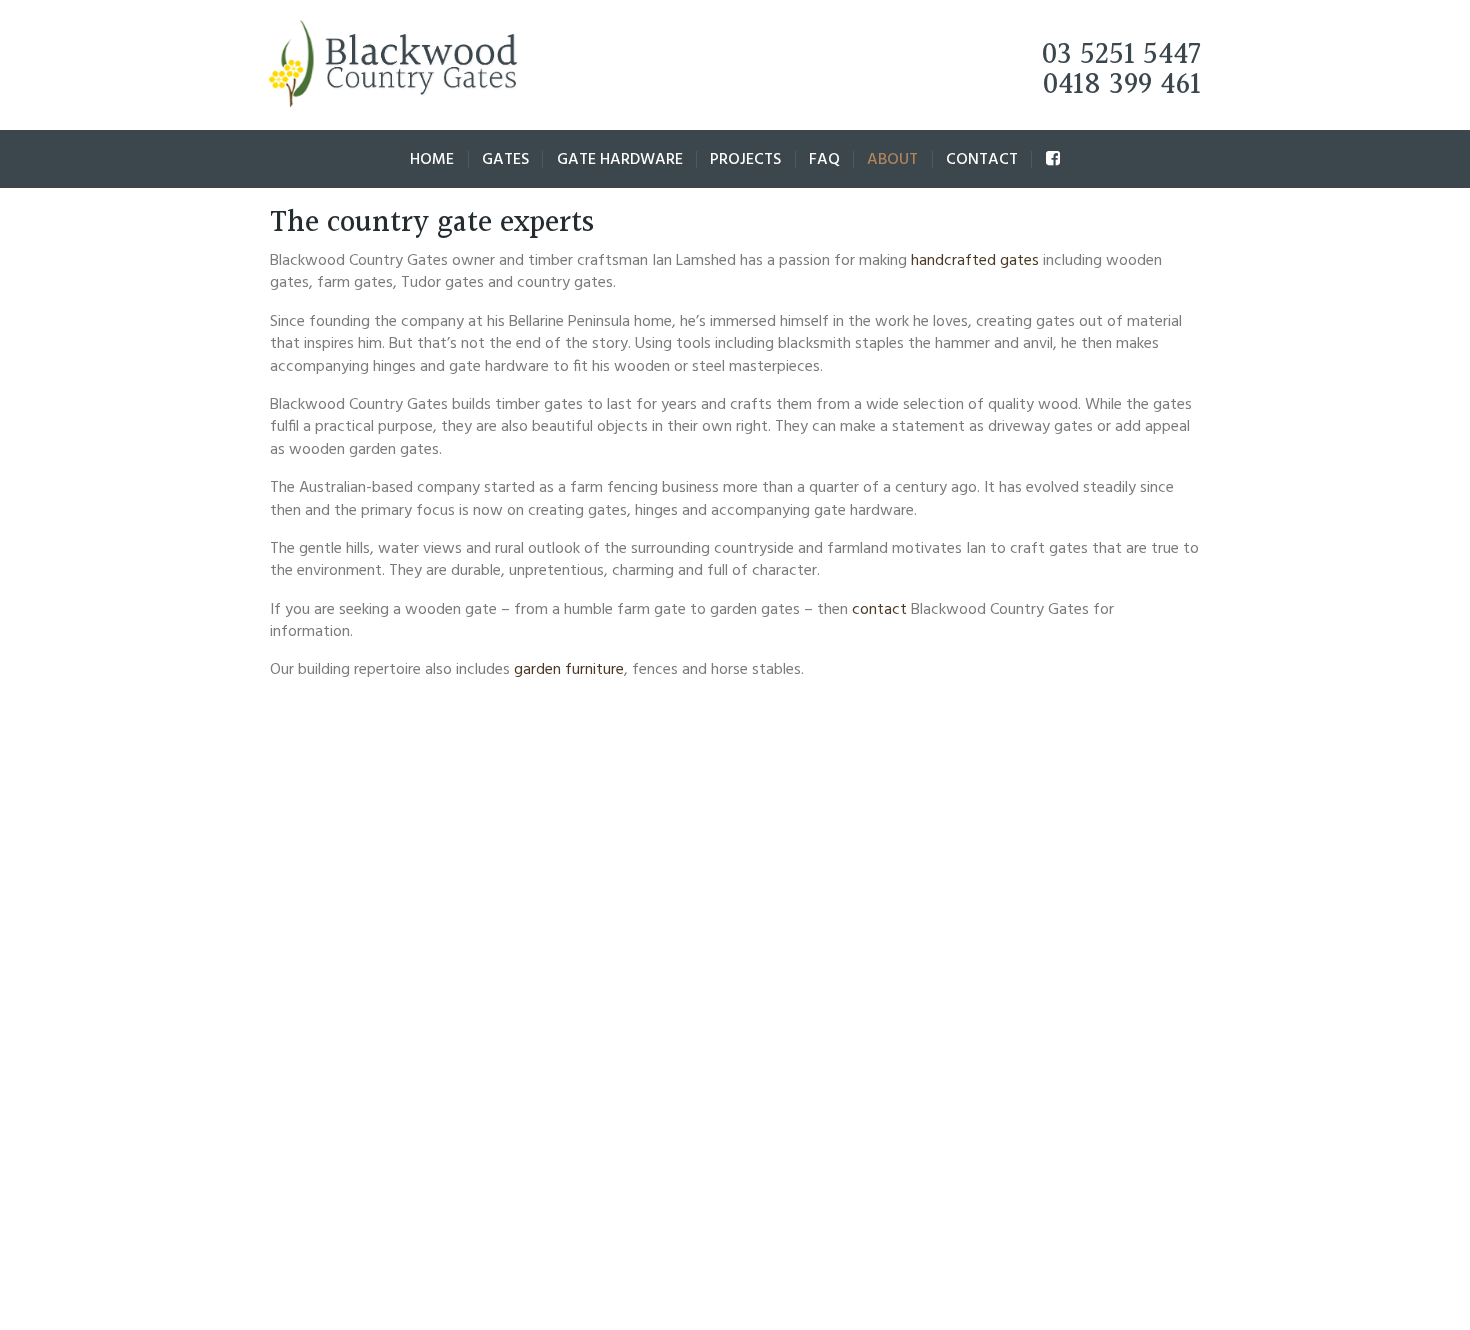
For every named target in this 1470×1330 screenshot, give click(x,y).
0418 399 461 (1122, 85)
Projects (745, 160)
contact (879, 610)
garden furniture (569, 670)
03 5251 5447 (1121, 55)
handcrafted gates (975, 261)
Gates (505, 160)
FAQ (824, 160)
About (892, 160)
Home (432, 160)
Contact (982, 160)
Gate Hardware (620, 160)
